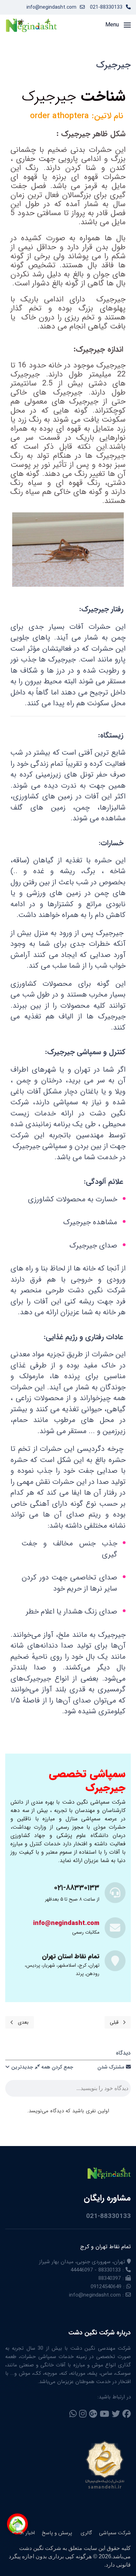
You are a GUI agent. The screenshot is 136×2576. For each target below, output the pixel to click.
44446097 (82, 2270)
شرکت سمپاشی (115, 2533)
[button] (118, 25)
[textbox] (68, 2090)
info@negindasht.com (51, 7)
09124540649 (106, 2287)
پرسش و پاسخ (57, 2533)
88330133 (109, 2270)
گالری (86, 2533)
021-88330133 (106, 7)
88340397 (109, 2278)
